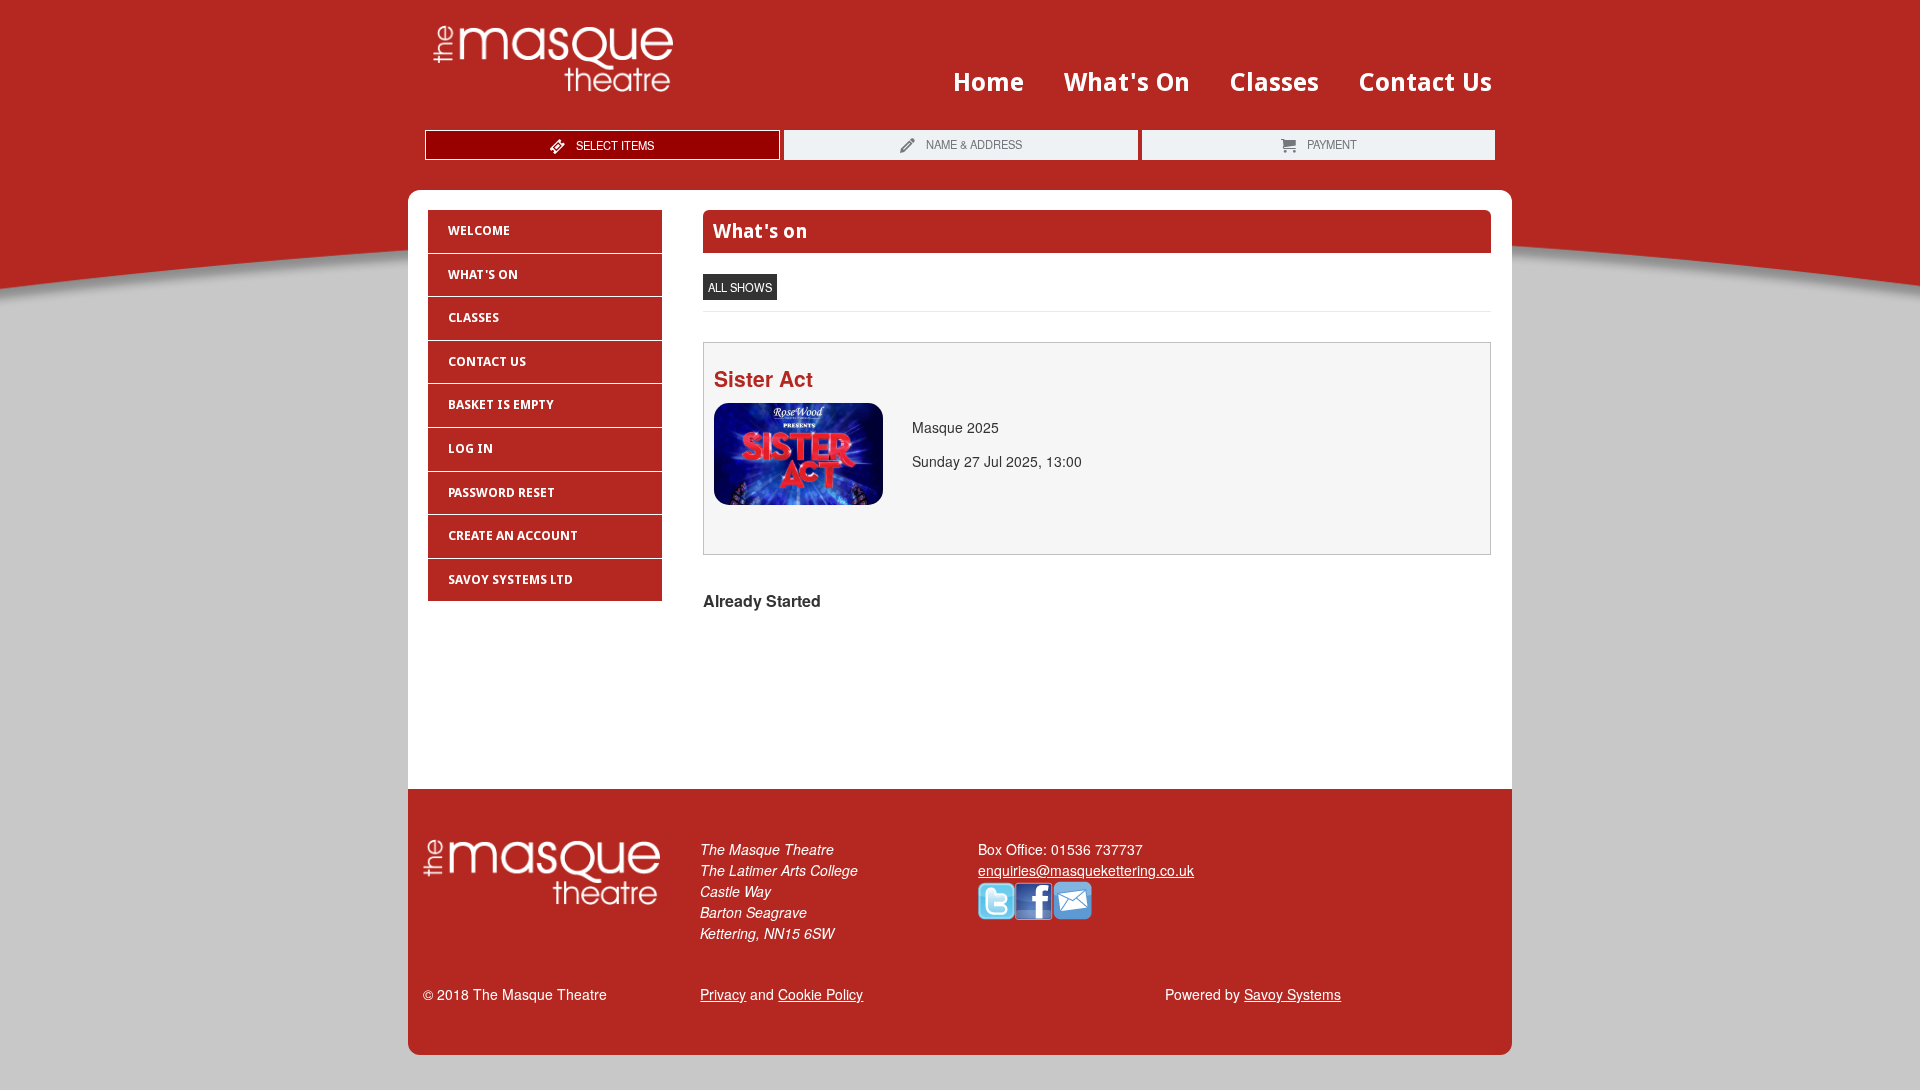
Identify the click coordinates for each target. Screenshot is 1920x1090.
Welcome (479, 230)
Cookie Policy (820, 994)
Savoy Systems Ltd (510, 579)
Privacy (723, 994)
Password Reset (501, 492)
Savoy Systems (1292, 994)
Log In (470, 448)
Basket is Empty (501, 404)
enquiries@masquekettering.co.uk (1086, 870)
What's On (1127, 82)
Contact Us (1425, 82)
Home (988, 82)
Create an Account (513, 535)
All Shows (740, 287)
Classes (1274, 82)
